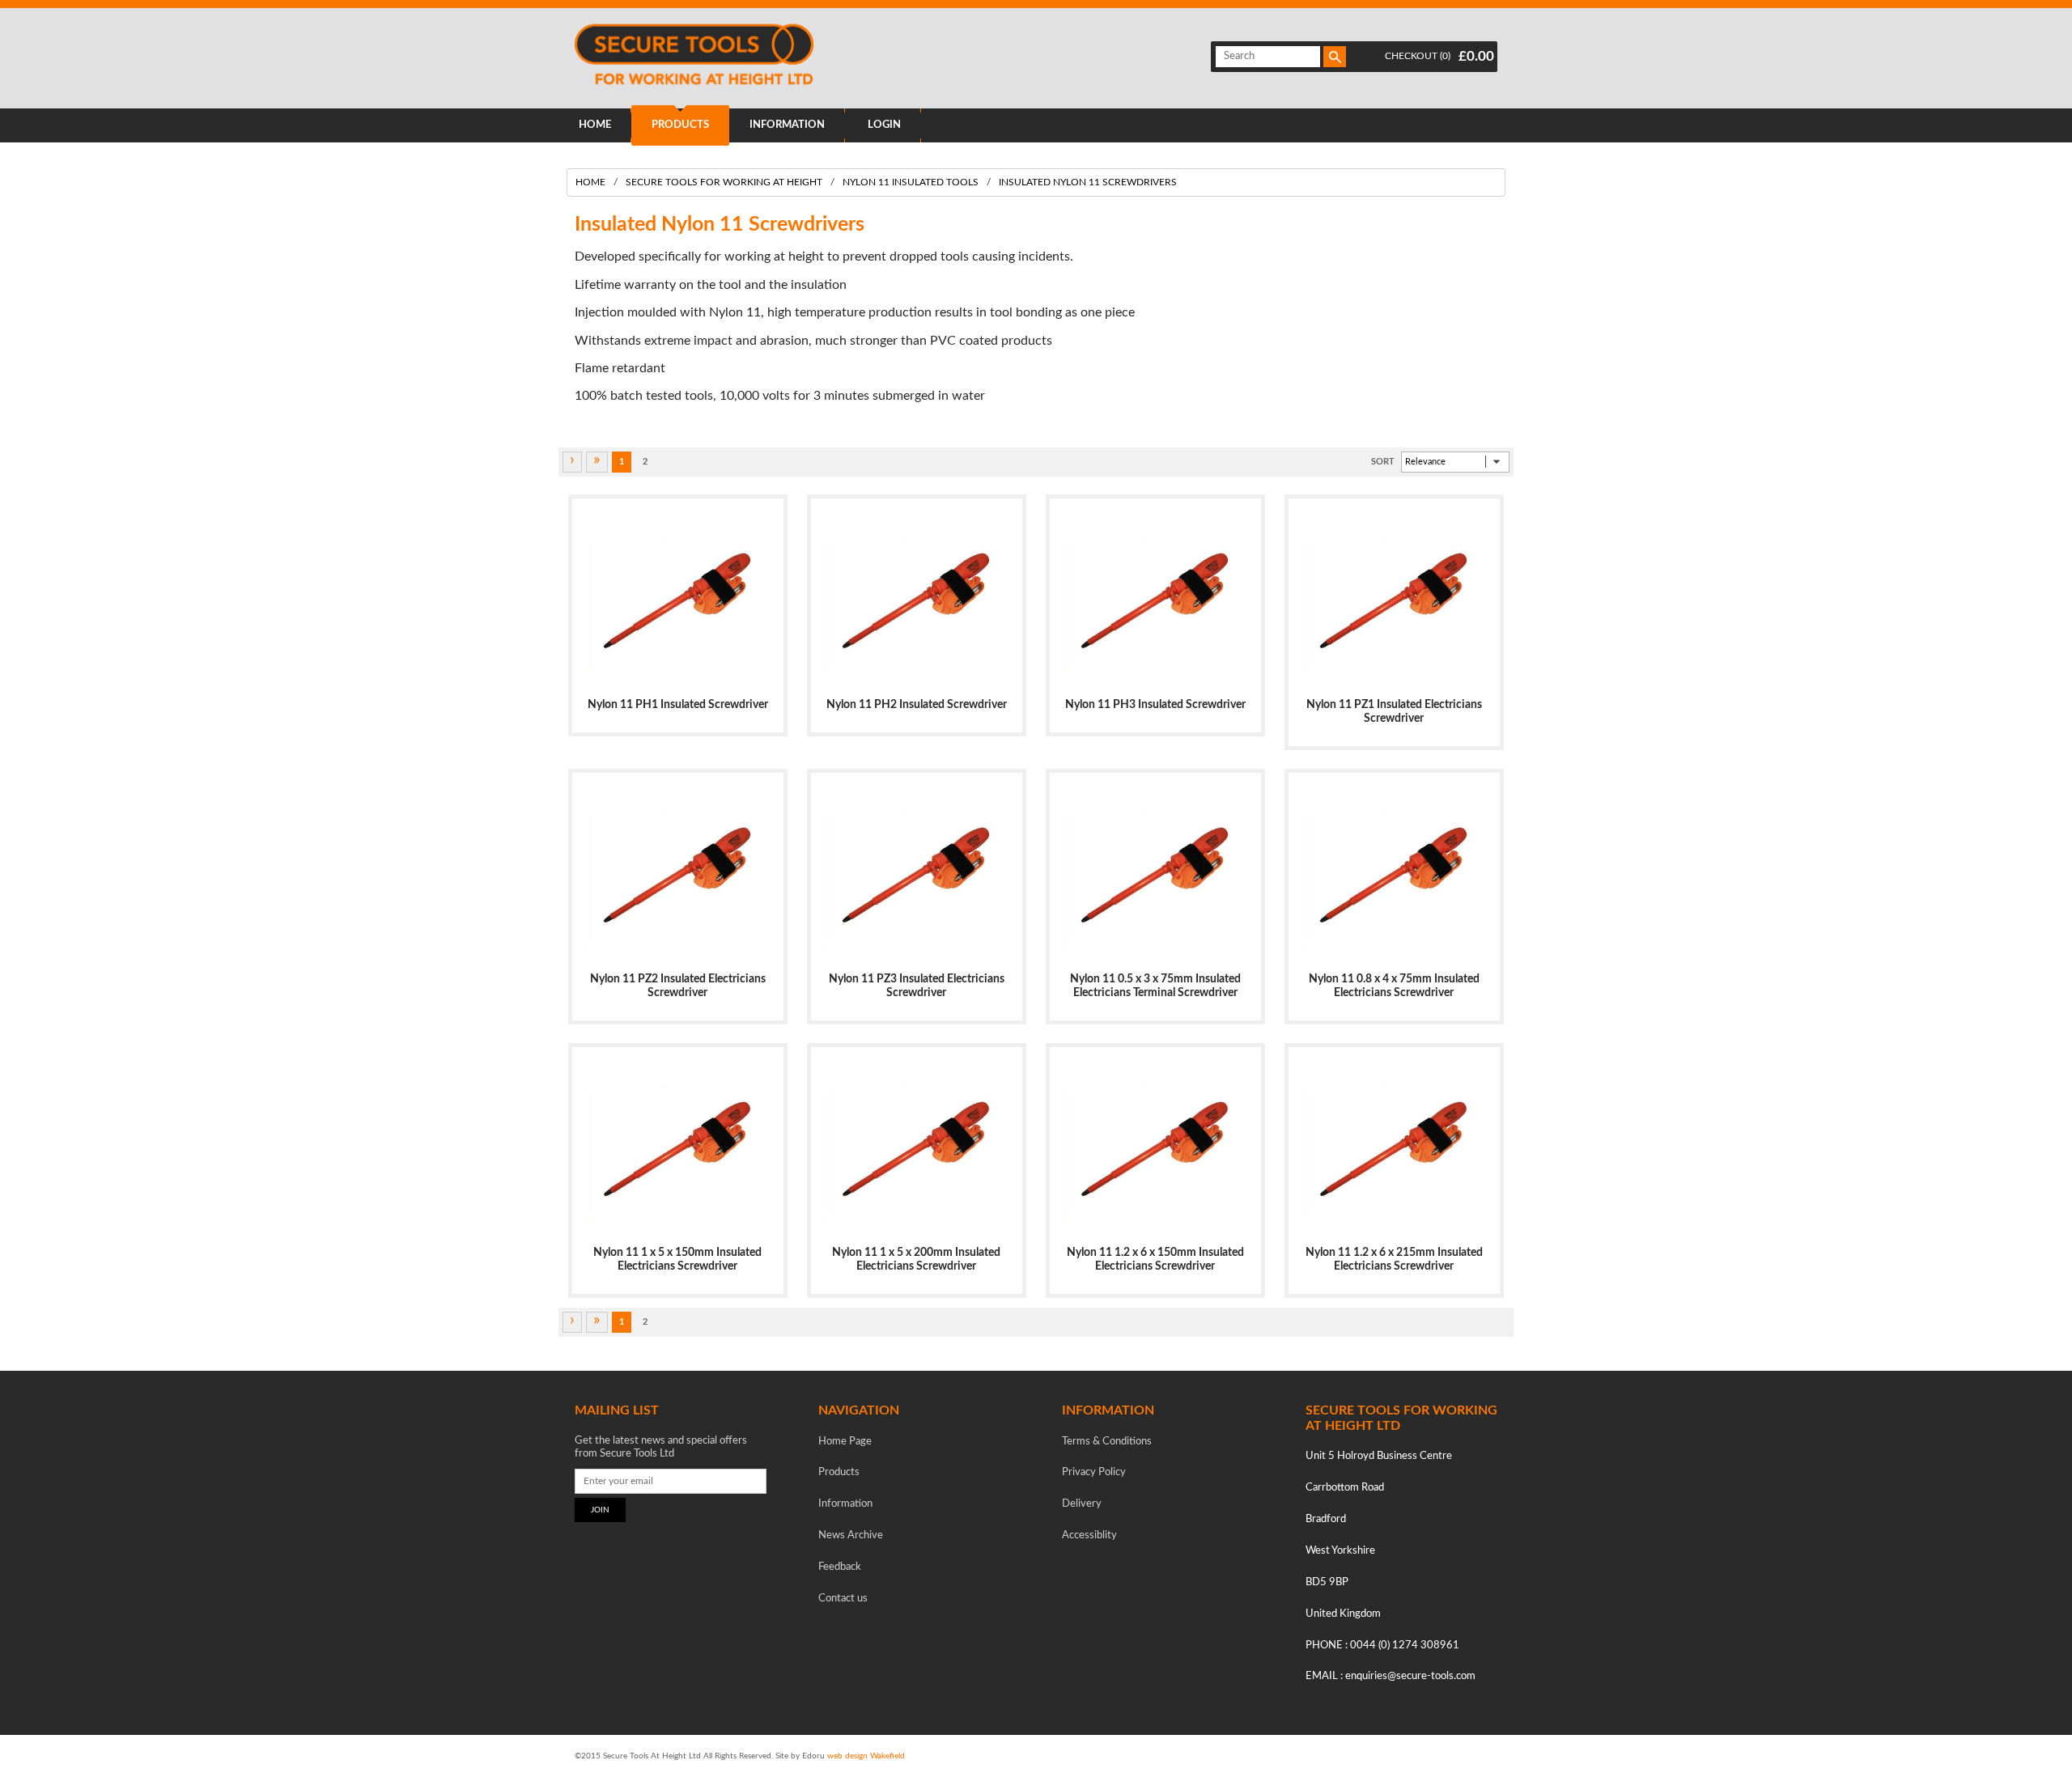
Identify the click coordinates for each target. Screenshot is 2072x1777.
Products (839, 1472)
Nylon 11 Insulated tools (911, 182)
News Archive (851, 1535)
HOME (595, 125)
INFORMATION (787, 125)
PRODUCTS (680, 125)
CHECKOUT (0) (1418, 56)
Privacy (1094, 1472)
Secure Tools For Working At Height (724, 182)
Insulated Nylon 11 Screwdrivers (1088, 182)
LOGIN (884, 125)
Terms (1107, 1442)
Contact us (843, 1599)
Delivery (1082, 1504)
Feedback (840, 1567)
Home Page (845, 1442)
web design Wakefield (866, 1756)
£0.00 (1476, 56)
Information (845, 1504)
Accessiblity (1089, 1535)
